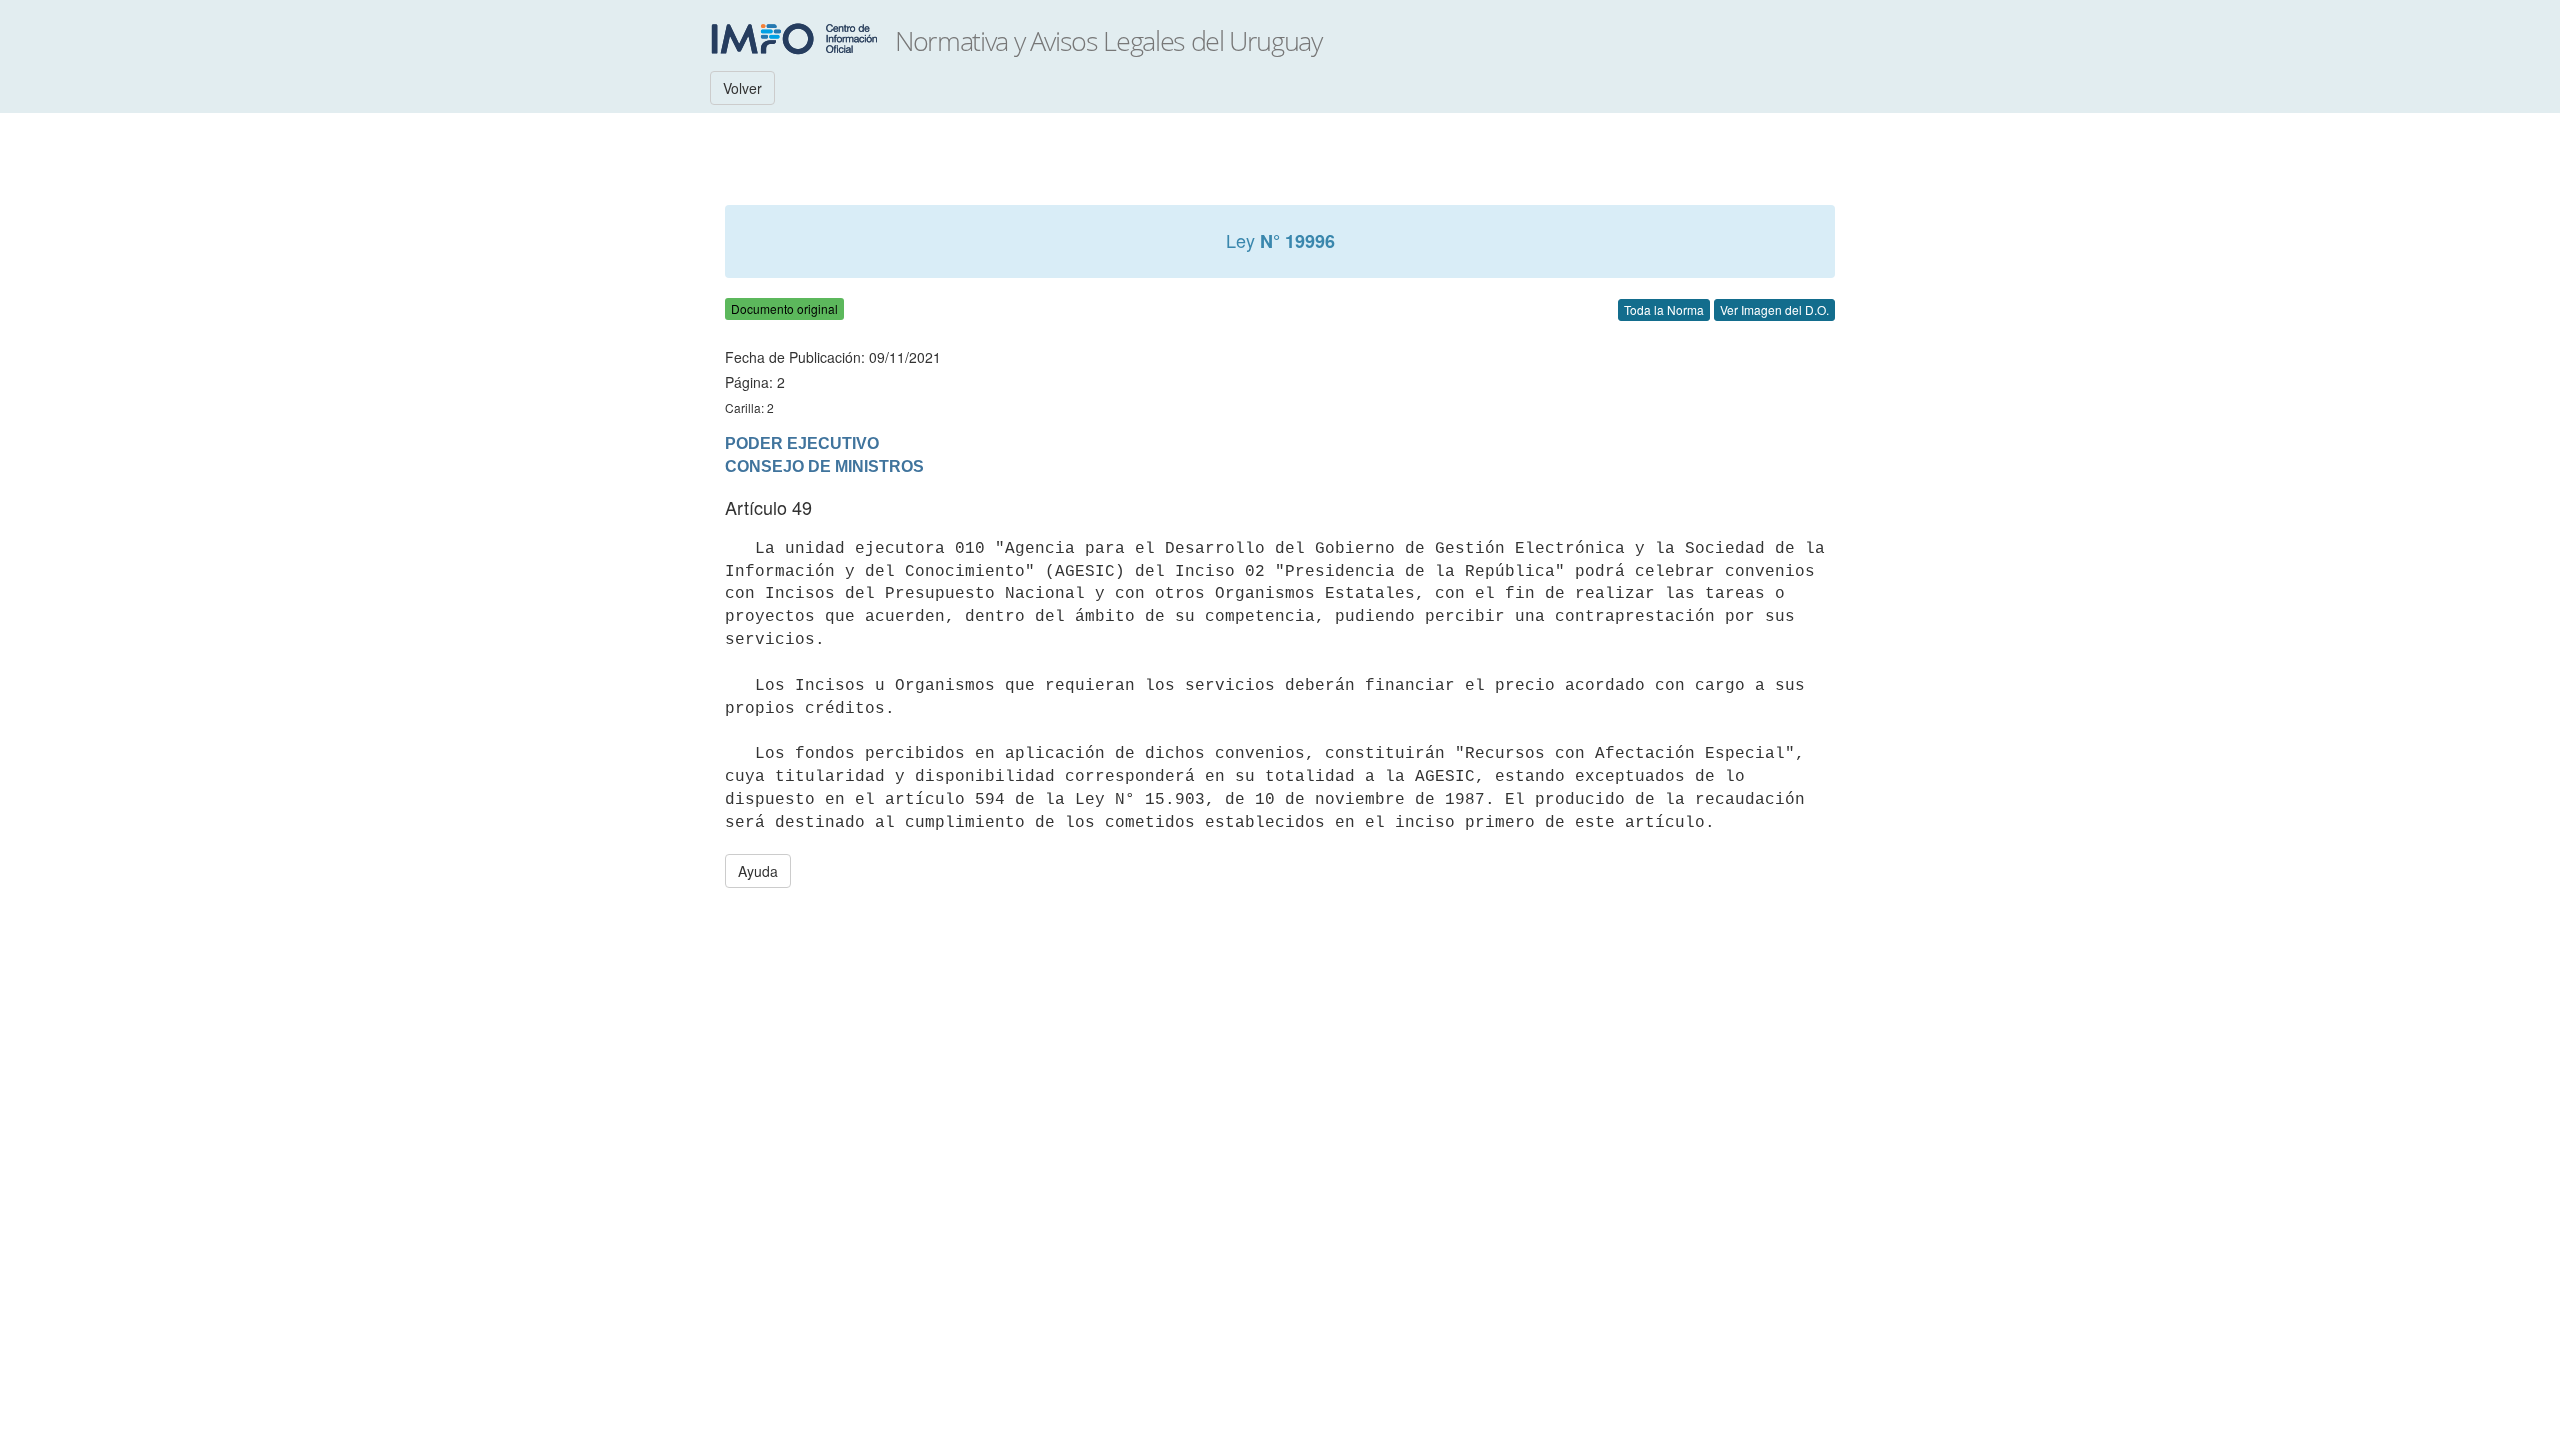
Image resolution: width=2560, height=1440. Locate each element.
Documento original (784, 308)
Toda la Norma (1664, 309)
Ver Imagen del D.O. (1774, 309)
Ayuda (758, 871)
